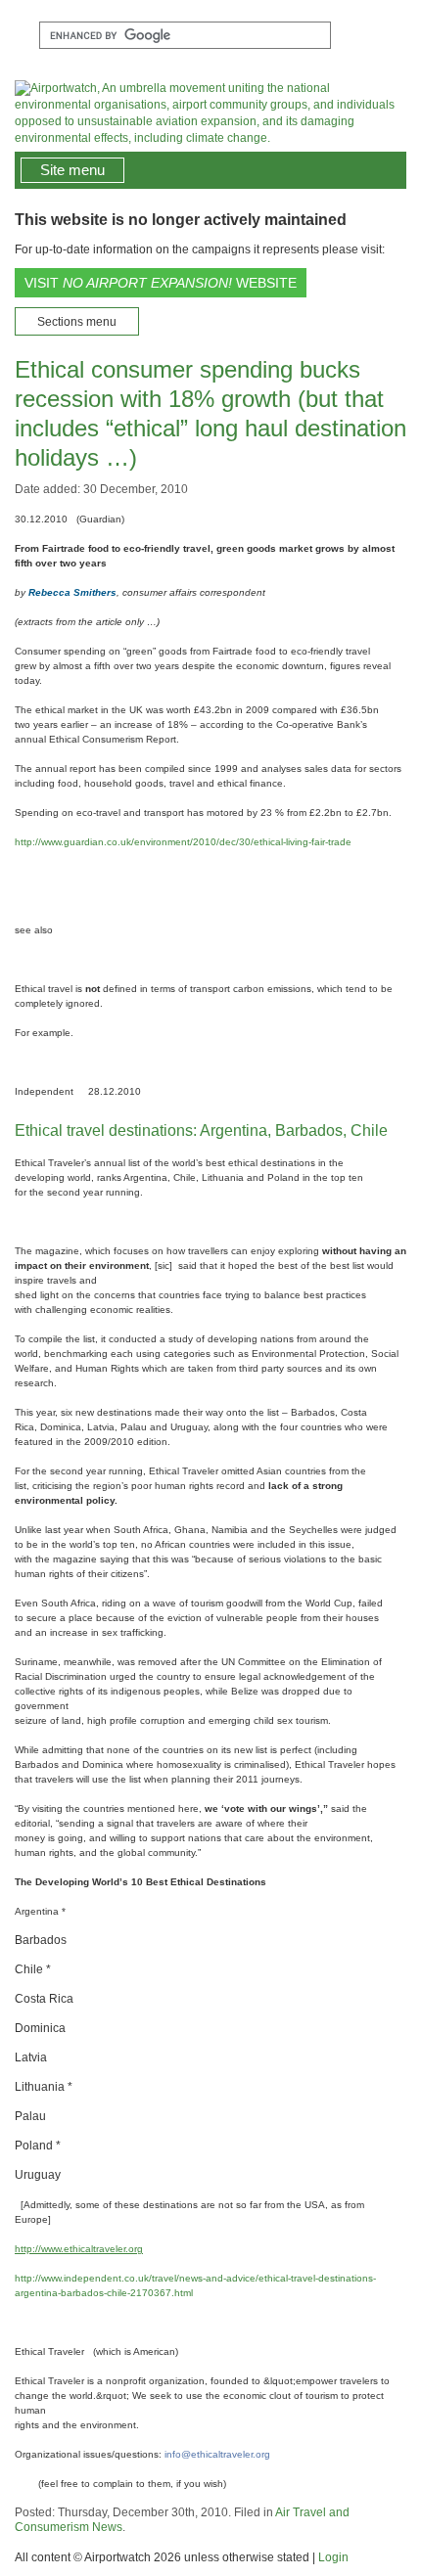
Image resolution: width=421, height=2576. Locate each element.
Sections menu (77, 322)
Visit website (161, 283)
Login (333, 2557)
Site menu (72, 170)
